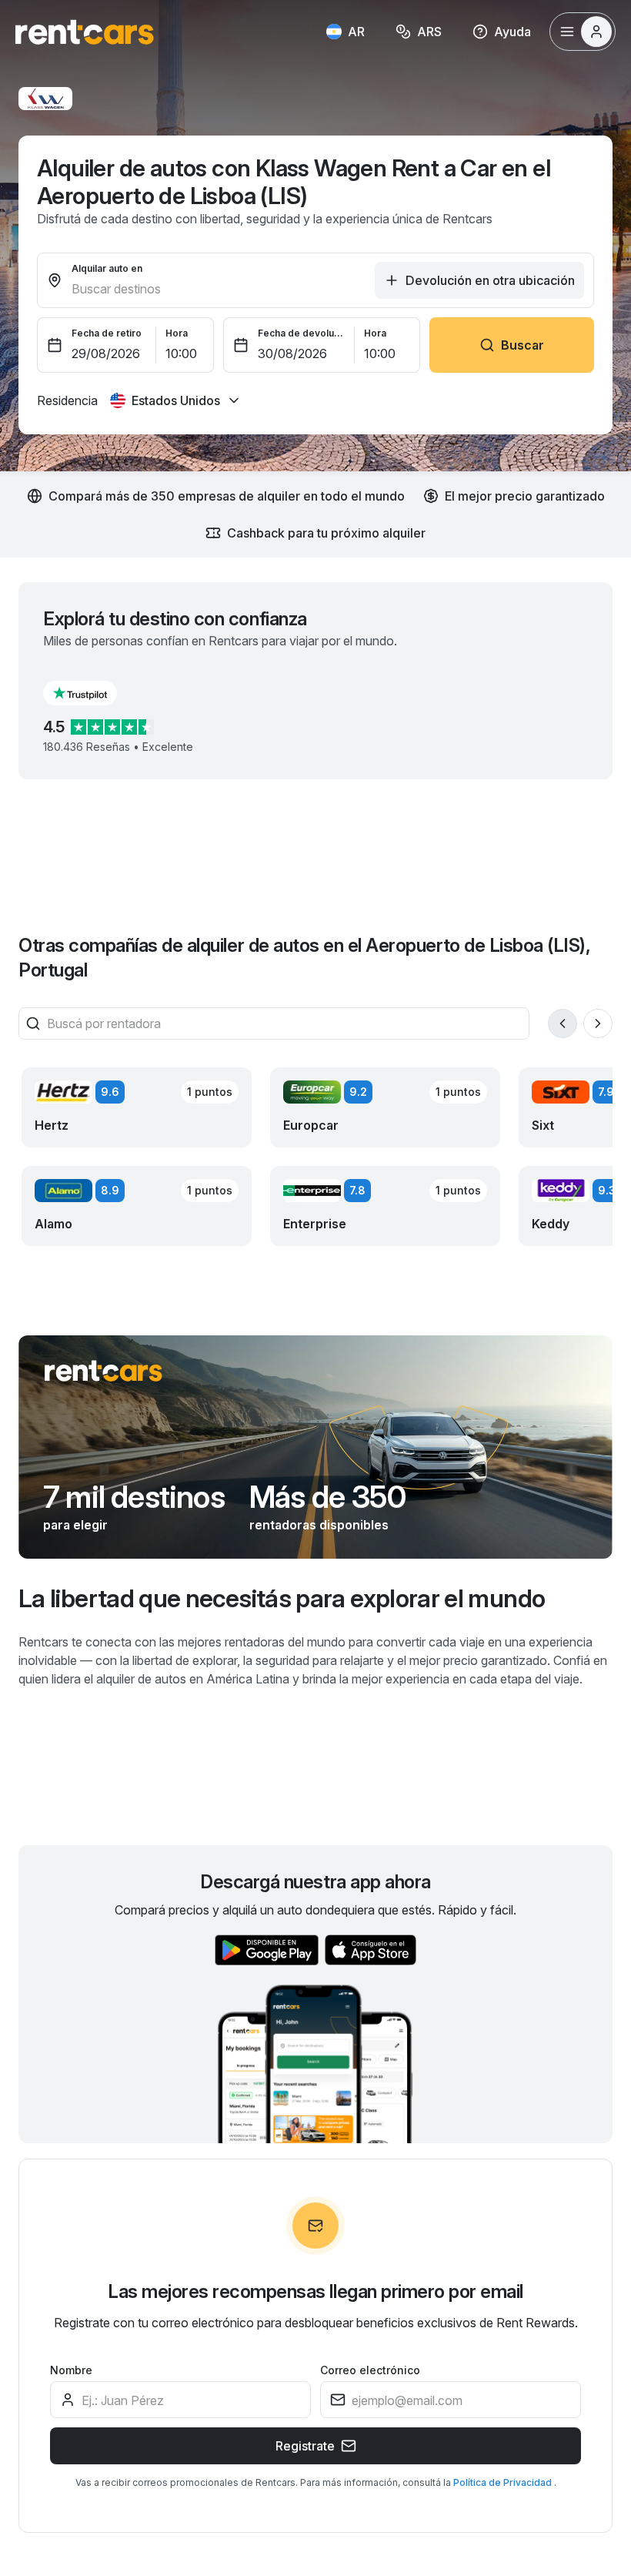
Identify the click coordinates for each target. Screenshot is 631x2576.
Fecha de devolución (302, 333)
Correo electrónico (370, 2370)
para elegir (75, 1525)
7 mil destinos (134, 1497)
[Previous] (563, 1023)
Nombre (71, 2370)
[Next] (598, 1023)
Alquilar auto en (107, 268)
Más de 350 (327, 1497)
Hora (177, 333)
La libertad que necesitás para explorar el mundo (282, 1598)
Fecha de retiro (107, 333)
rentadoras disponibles (319, 1525)
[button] (92, 693)
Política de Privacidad (504, 2482)
